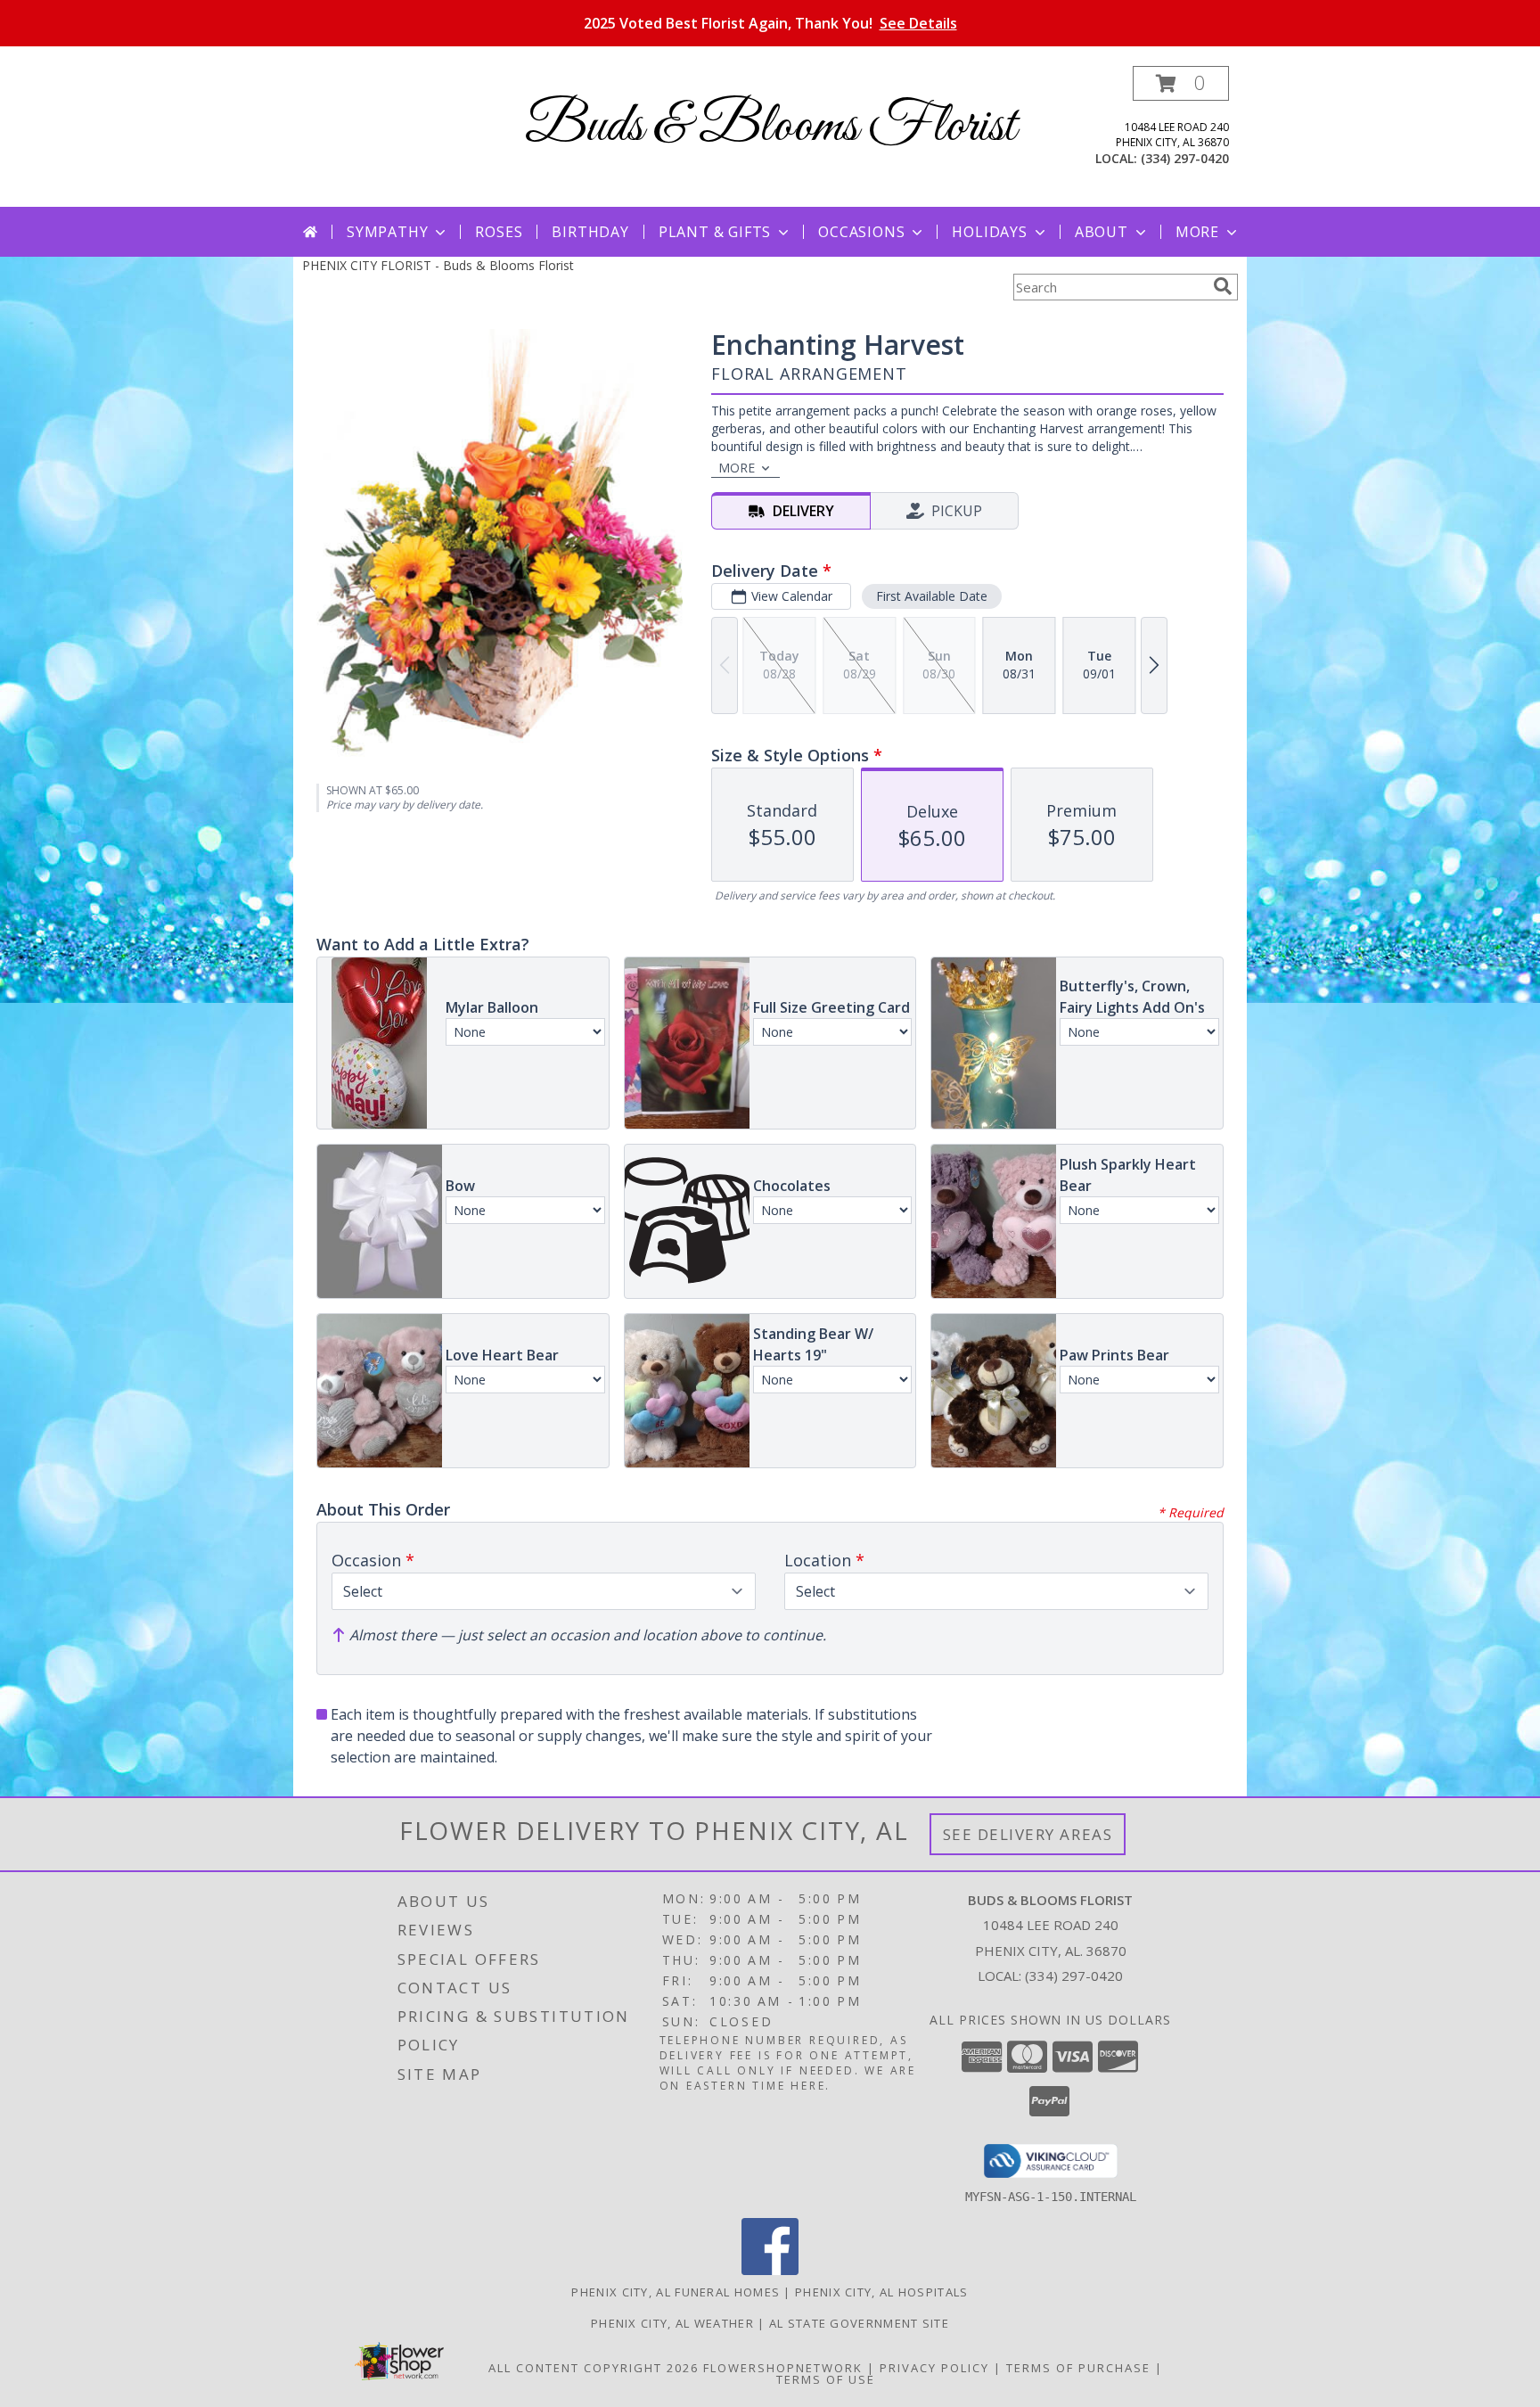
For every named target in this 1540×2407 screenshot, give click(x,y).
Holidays (989, 232)
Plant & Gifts (715, 232)
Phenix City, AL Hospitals (882, 2292)
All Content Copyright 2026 (594, 2368)
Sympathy (387, 232)
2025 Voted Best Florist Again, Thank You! (770, 23)
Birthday (590, 232)
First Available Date (932, 596)
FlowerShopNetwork (783, 2368)
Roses (499, 232)
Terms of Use (826, 2379)
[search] (1223, 286)
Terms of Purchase (1078, 2368)
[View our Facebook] (770, 2270)
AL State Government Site (859, 2323)
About (1102, 232)
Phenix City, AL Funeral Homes (676, 2292)
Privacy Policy (934, 2368)
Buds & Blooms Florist (770, 127)
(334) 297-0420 (1185, 158)
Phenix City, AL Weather (672, 2323)
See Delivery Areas (1028, 1834)
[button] (1181, 83)
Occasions (861, 232)
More (1197, 232)
